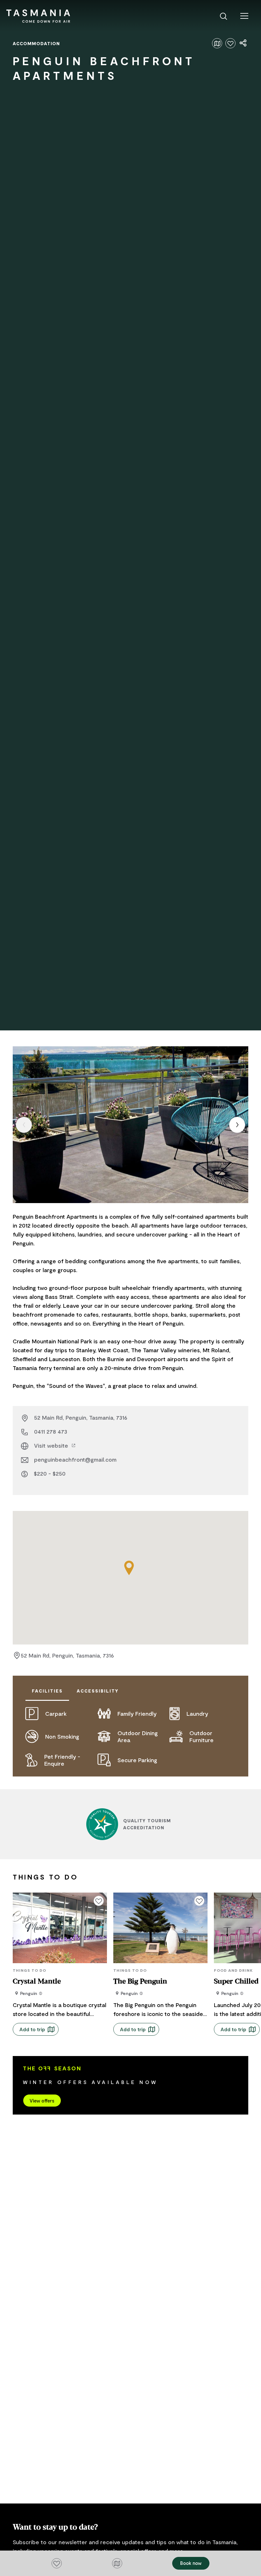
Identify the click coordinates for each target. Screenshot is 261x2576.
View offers (42, 2101)
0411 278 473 (51, 1431)
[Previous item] (24, 1125)
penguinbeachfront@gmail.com (75, 1459)
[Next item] (237, 1125)
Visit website (52, 1445)
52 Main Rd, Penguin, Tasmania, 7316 (81, 1417)
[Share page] (243, 43)
